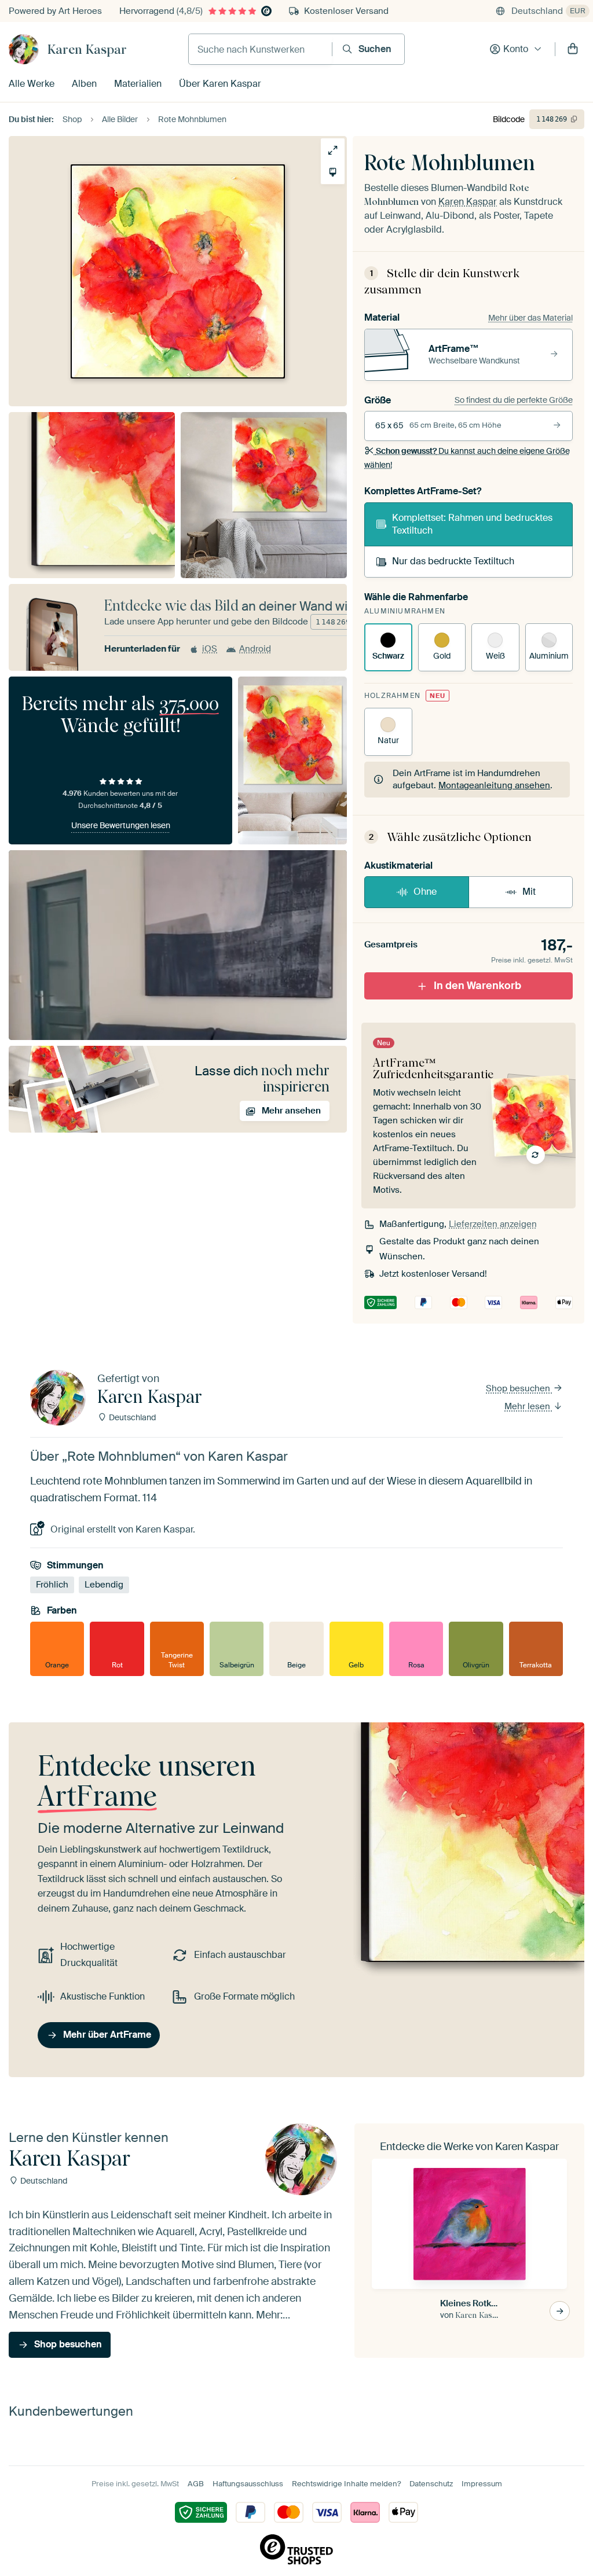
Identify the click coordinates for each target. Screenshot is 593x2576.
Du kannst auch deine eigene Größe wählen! (467, 458)
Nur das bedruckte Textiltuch (453, 561)
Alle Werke (32, 84)
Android (255, 649)
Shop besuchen (519, 1388)
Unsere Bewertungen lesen (121, 825)
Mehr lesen (528, 1406)
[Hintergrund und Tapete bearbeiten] (333, 172)
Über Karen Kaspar (220, 84)
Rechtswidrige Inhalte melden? (346, 2484)
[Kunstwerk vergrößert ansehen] (333, 150)
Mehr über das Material (530, 318)
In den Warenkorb (477, 986)
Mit (529, 892)
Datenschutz (431, 2484)
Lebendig (104, 1585)
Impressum (482, 2484)
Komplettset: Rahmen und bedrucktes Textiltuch (472, 524)
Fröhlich (52, 1585)
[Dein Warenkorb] (573, 49)
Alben (84, 84)
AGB (196, 2484)
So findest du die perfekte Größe (514, 400)
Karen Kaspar (87, 49)
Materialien (138, 84)
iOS (210, 649)
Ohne (425, 892)
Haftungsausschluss (248, 2484)
